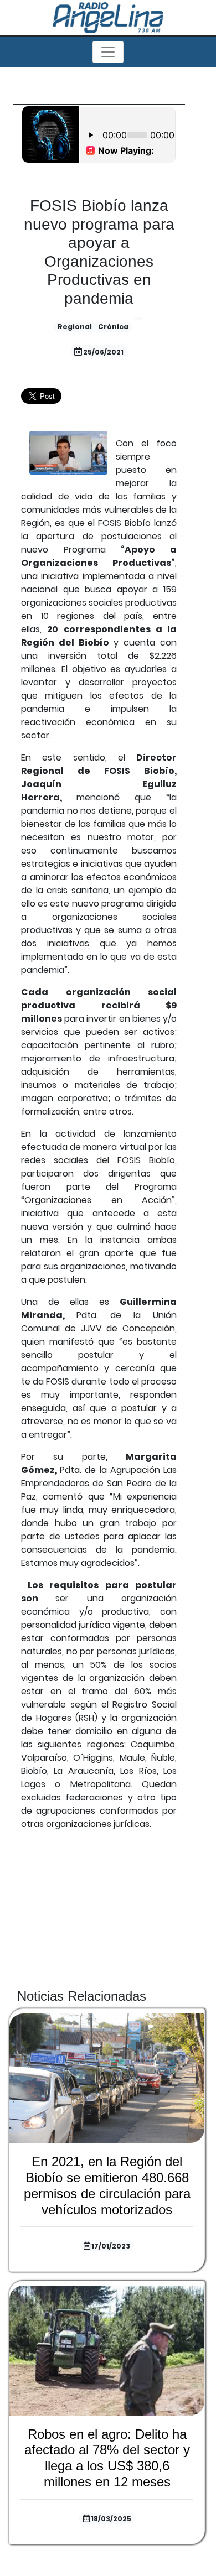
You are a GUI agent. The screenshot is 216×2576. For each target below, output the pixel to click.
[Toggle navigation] (108, 52)
